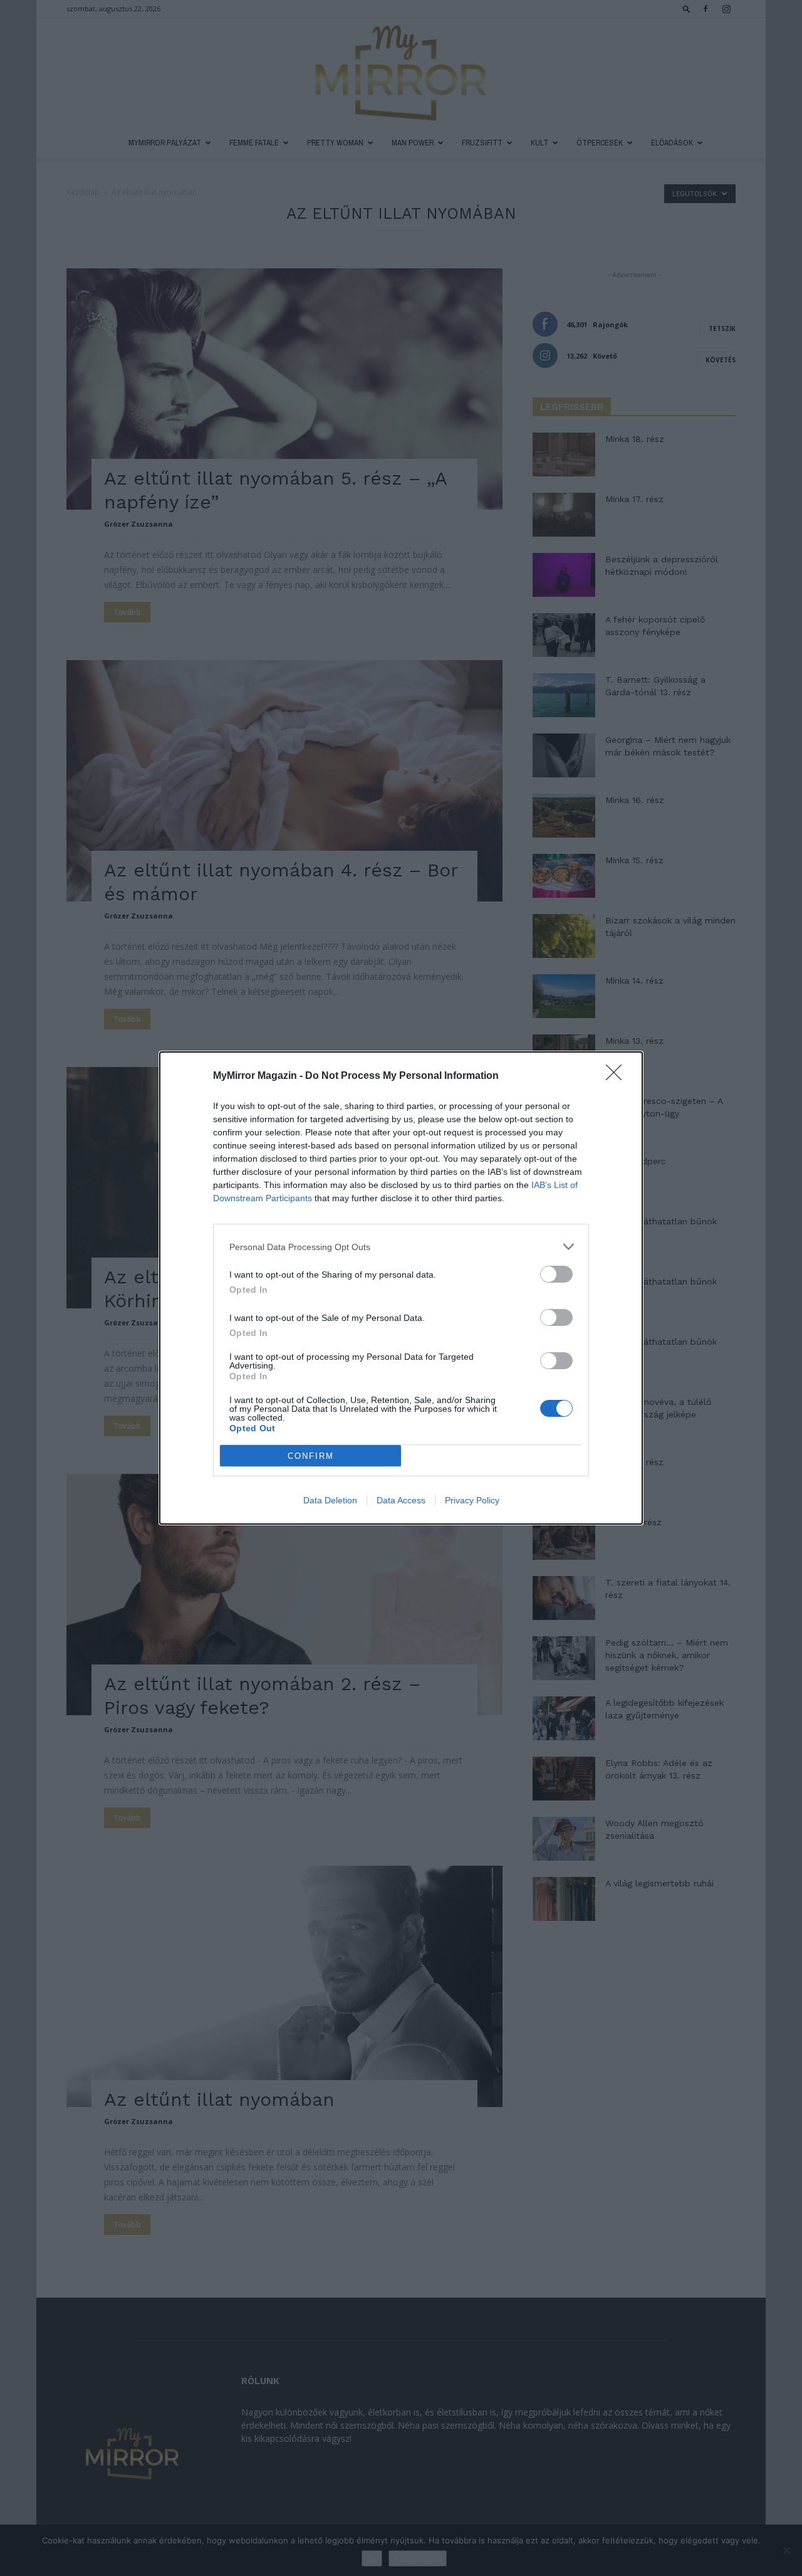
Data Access (401, 1500)
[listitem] (401, 1247)
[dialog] (401, 1288)
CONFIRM (311, 1456)
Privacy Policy (472, 1500)
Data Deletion (330, 1500)
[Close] (618, 1076)
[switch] (556, 1274)
